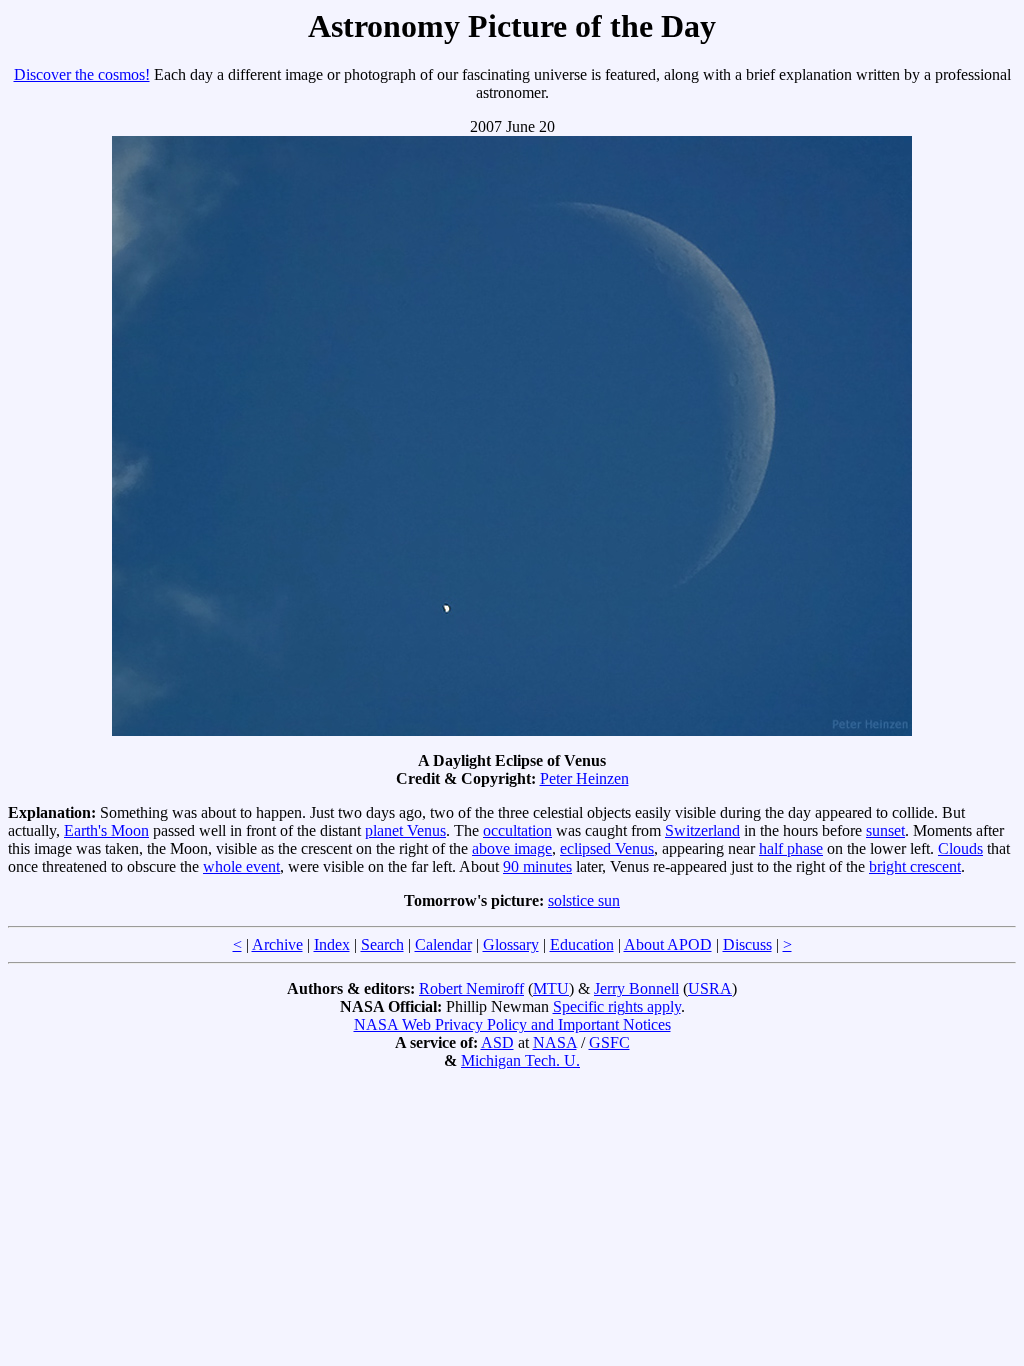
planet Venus (405, 830)
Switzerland (702, 830)
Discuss (747, 944)
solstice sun (584, 900)
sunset (885, 830)
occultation (517, 830)
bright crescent (915, 866)
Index (332, 944)
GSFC (609, 1042)
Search (382, 944)
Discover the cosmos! (82, 74)
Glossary (511, 944)
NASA (555, 1042)
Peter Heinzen (584, 778)
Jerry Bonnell (636, 988)
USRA (710, 988)
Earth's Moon (106, 830)
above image (512, 848)
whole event (241, 866)
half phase (791, 848)
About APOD (668, 944)
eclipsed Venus (607, 848)
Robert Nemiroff (471, 988)
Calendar (443, 944)
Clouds (960, 848)
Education (582, 944)
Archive (277, 944)
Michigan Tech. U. (520, 1060)
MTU (551, 988)
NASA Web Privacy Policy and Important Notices (512, 1024)
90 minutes (537, 866)
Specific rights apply (617, 1006)
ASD (497, 1042)
